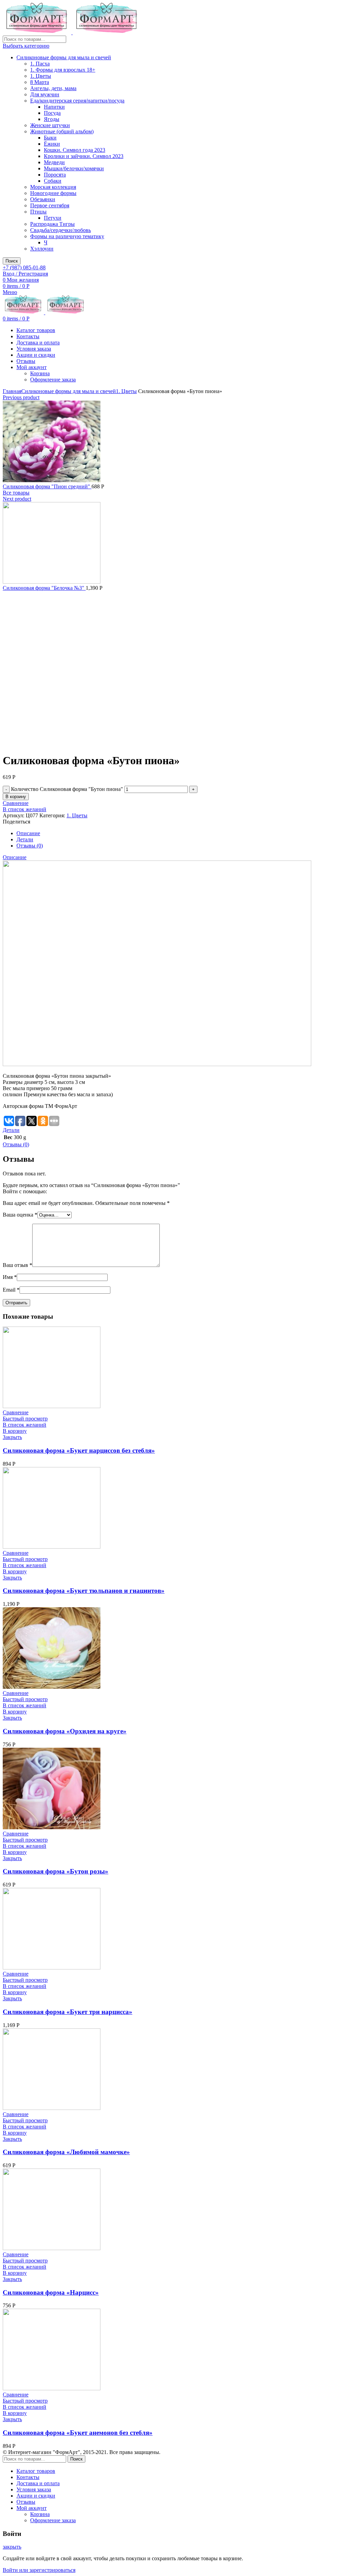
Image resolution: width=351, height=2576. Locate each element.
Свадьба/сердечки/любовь (60, 230)
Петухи (53, 218)
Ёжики (52, 144)
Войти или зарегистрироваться (39, 2570)
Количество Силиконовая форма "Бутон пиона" (67, 789)
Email (11, 1290)
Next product (17, 499)
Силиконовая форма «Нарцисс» (51, 2292)
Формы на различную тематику (67, 236)
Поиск (12, 261)
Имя (10, 1277)
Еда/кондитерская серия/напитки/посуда (77, 101)
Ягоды (52, 119)
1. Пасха (40, 64)
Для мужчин (45, 94)
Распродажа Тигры (52, 224)
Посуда (52, 113)
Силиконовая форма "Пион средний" (47, 486)
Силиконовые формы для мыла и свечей (64, 57)
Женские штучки (50, 125)
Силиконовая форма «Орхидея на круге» (65, 1731)
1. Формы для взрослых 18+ (63, 70)
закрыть (12, 2547)
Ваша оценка (20, 1215)
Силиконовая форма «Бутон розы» (56, 1871)
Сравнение (16, 803)
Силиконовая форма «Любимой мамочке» (66, 2152)
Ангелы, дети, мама (53, 88)
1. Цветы (41, 76)
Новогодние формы (53, 193)
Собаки (53, 181)
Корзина (40, 373)
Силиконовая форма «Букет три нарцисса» (68, 2012)
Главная (12, 391)
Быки (50, 138)
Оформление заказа (53, 380)
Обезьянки (43, 199)
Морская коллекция (53, 187)
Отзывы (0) (30, 846)
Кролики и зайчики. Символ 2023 (84, 156)
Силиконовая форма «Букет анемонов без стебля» (78, 2433)
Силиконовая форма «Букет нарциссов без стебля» (79, 1450)
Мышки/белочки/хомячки (74, 168)
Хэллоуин (42, 249)
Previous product (21, 397)
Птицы (38, 212)
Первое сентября (50, 205)
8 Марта (40, 82)
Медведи (54, 162)
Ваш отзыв (17, 1265)
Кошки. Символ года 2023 (75, 150)
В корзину (16, 797)
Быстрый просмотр (25, 1419)
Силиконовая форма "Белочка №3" (44, 588)
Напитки (54, 107)
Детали (25, 839)
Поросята (55, 175)
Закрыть (12, 1437)
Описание (28, 833)
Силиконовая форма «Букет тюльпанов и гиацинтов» (84, 1591)
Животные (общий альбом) (62, 131)
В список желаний (25, 809)
